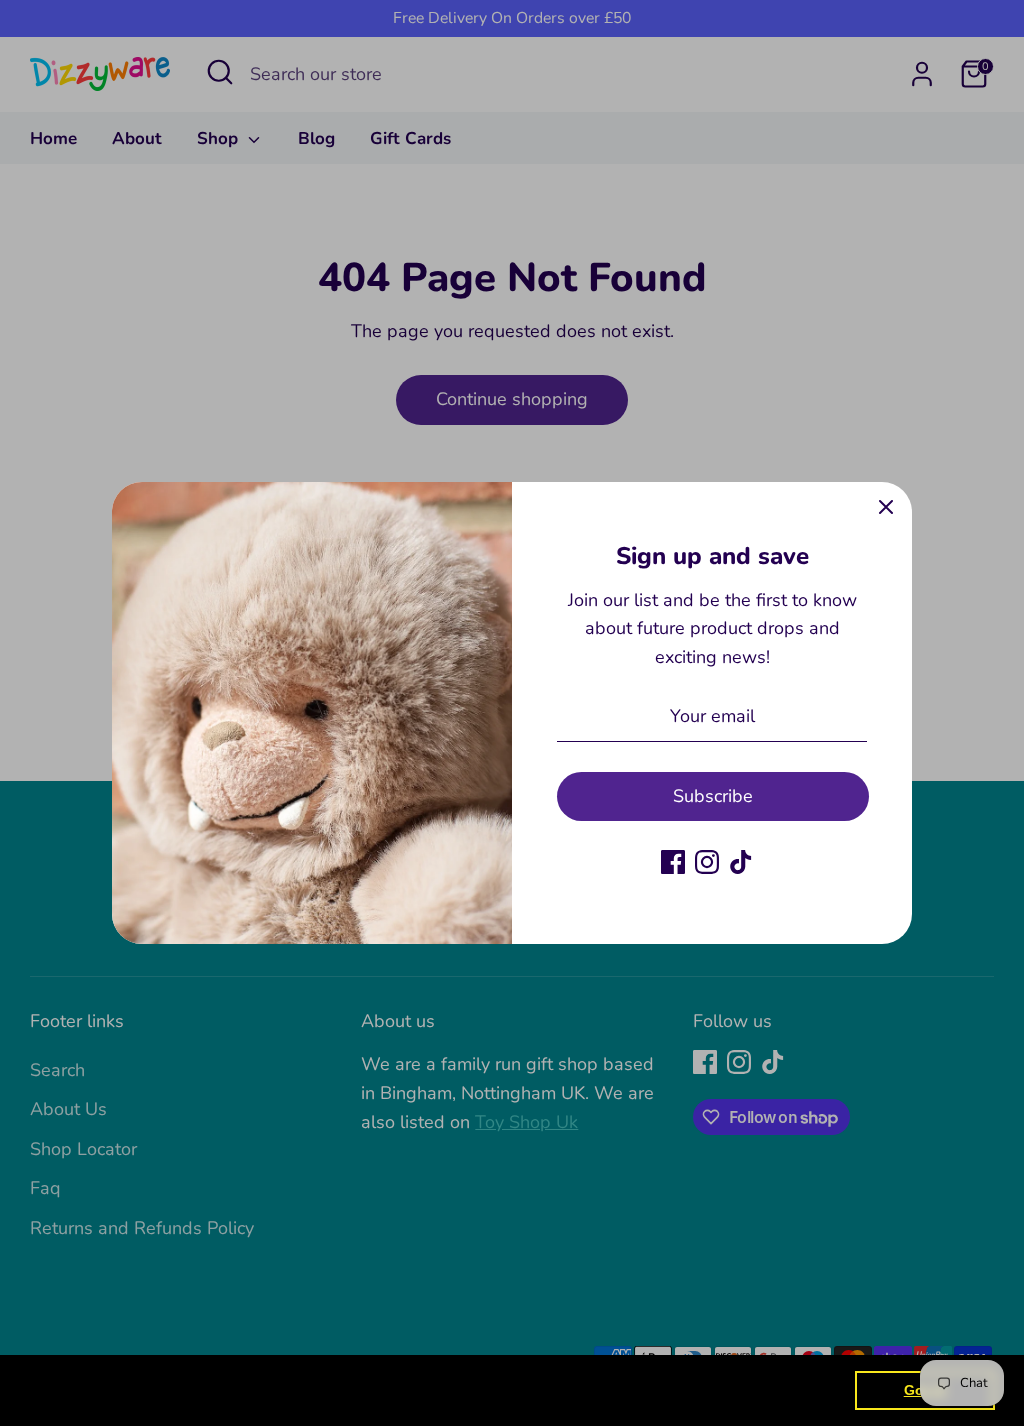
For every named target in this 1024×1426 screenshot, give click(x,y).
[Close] (886, 508)
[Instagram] (707, 862)
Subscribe (713, 796)
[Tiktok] (741, 862)
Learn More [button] (644, 1389)
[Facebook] (673, 862)
